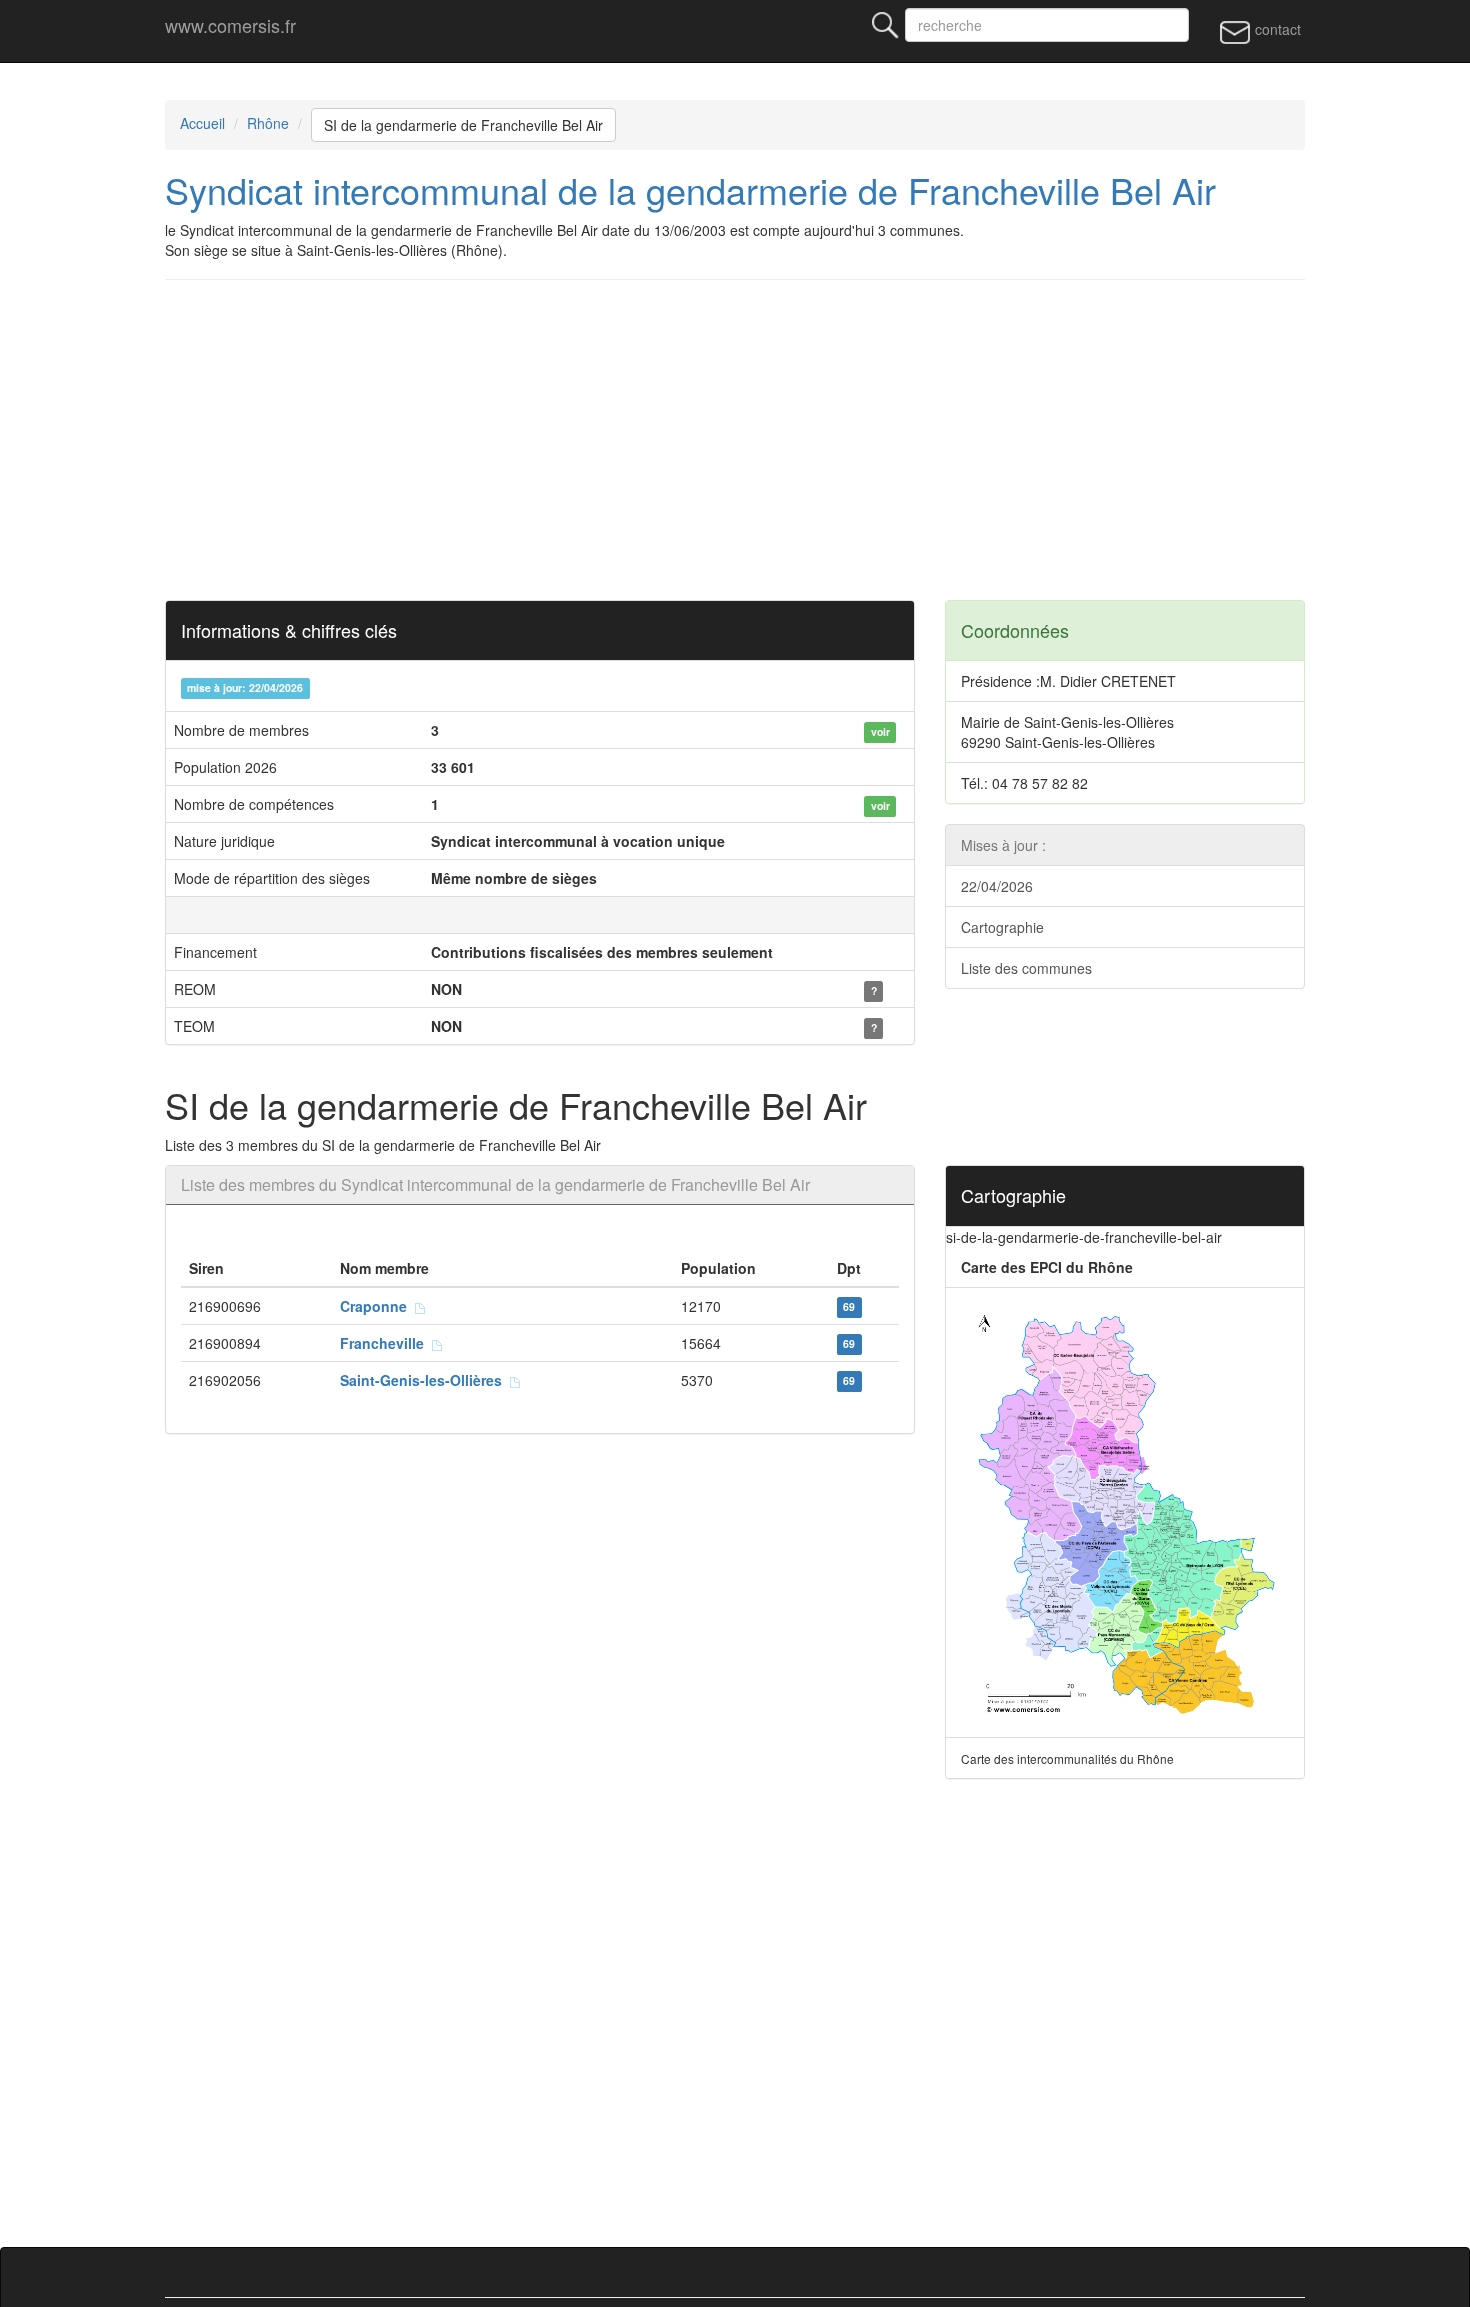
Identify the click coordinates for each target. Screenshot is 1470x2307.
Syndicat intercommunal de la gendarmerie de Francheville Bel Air (690, 189)
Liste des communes (1026, 968)
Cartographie (1002, 927)
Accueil (202, 123)
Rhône (268, 123)
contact (1276, 29)
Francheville (386, 1343)
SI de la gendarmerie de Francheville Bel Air (463, 125)
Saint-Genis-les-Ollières (425, 1380)
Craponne (377, 1306)
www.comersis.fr (230, 25)
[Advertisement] (765, 440)
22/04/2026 (997, 886)
